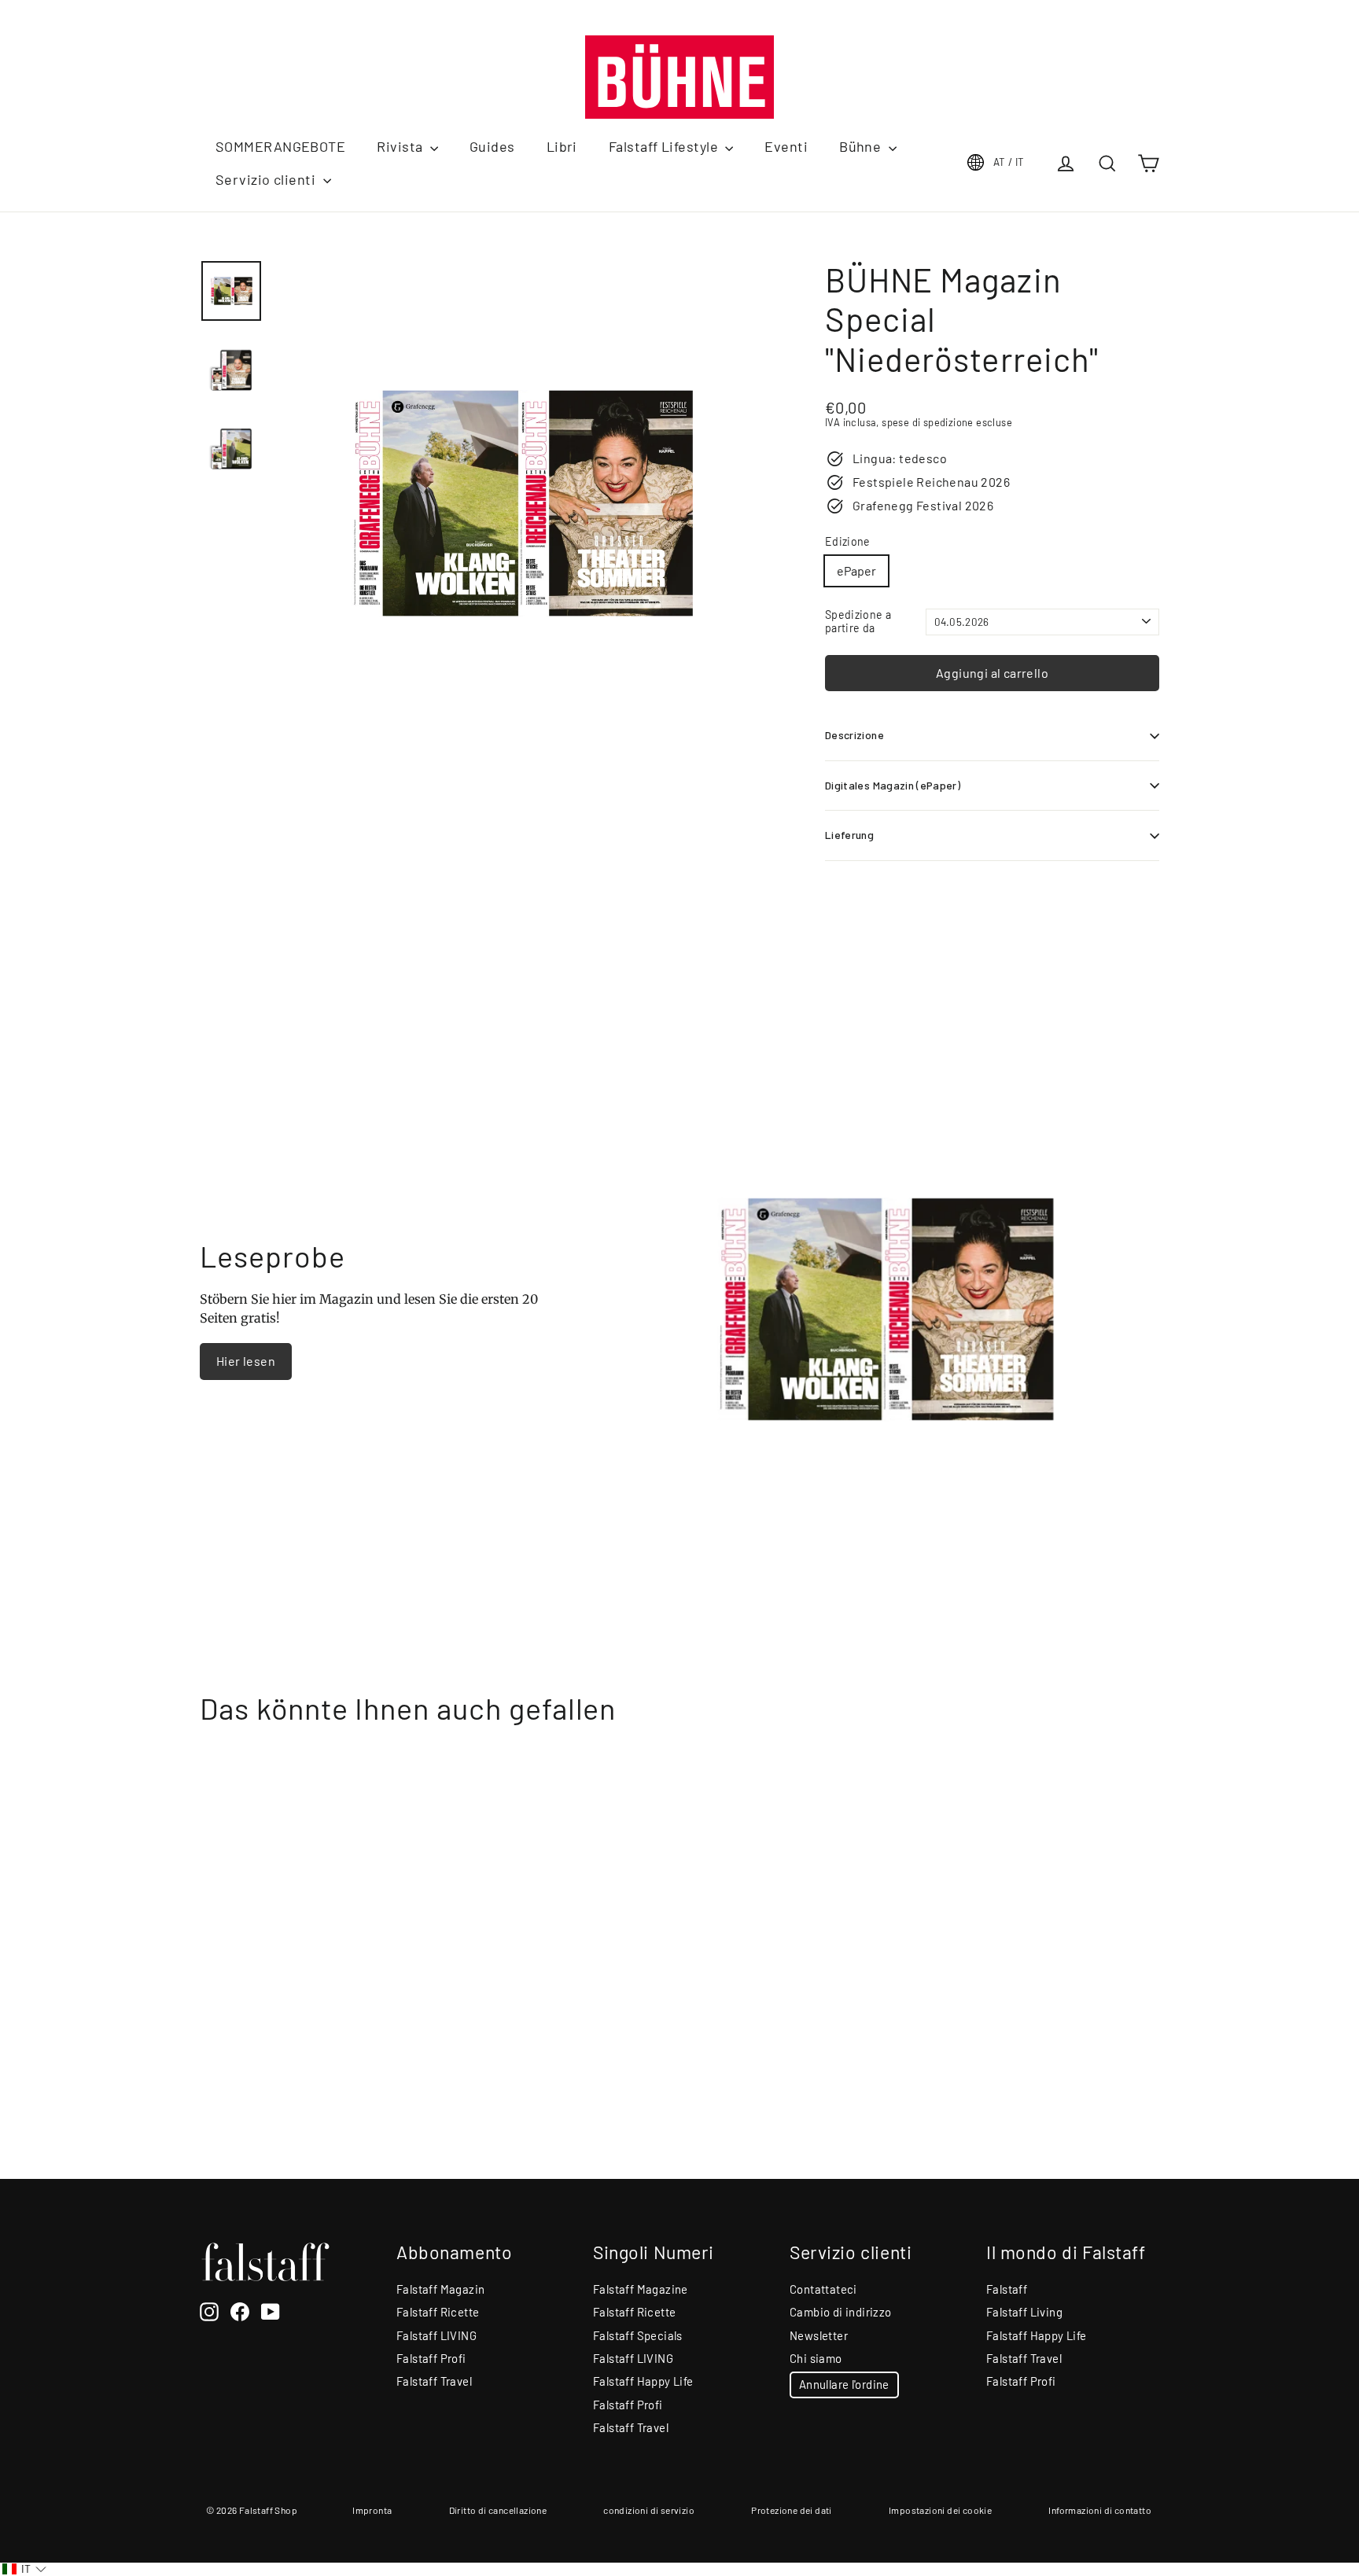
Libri (562, 146)
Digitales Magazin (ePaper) (893, 785)
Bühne (862, 146)
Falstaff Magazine (641, 2289)
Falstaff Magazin (440, 2289)
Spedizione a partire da (858, 622)
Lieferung (849, 835)
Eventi (786, 146)
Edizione (848, 542)
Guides (492, 146)
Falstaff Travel (434, 2381)
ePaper (856, 570)
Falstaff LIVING (436, 2335)
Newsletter (819, 2335)
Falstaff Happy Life (643, 2381)
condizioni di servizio (649, 2510)
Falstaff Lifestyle (665, 146)
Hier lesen (246, 1361)
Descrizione (854, 735)
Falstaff (1007, 2289)
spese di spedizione (928, 422)
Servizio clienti (267, 179)
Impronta (372, 2510)
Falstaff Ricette (438, 2312)
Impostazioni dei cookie (940, 2510)
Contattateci (823, 2289)
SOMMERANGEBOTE (280, 146)
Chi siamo (816, 2358)
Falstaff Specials (638, 2335)
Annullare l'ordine (844, 2384)
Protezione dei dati (792, 2510)
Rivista (401, 146)
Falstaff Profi (431, 2358)
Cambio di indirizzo (841, 2312)
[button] (24, 2569)
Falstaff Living (1024, 2312)
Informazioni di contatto (1100, 2510)
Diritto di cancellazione (498, 2510)
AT (1009, 162)
